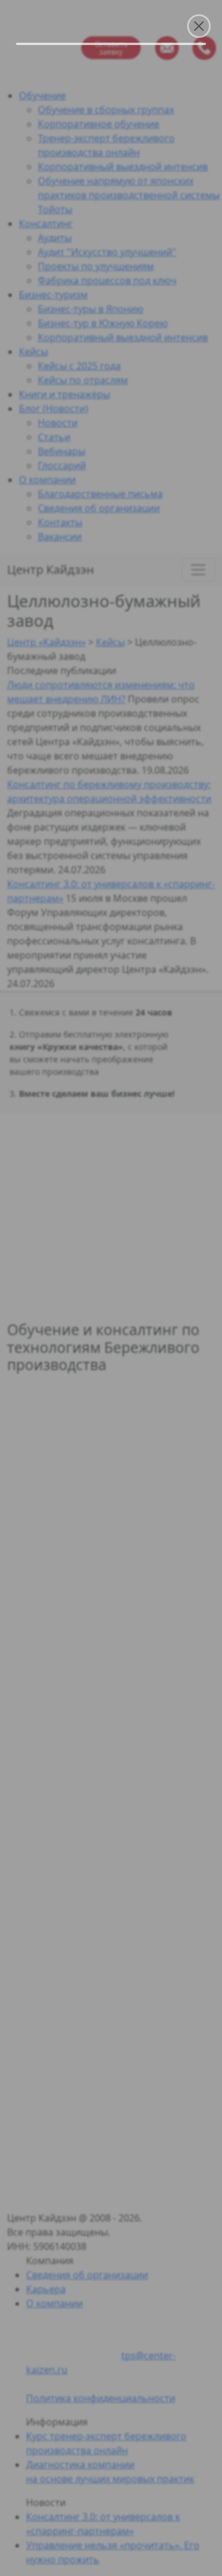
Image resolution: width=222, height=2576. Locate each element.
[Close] (199, 26)
